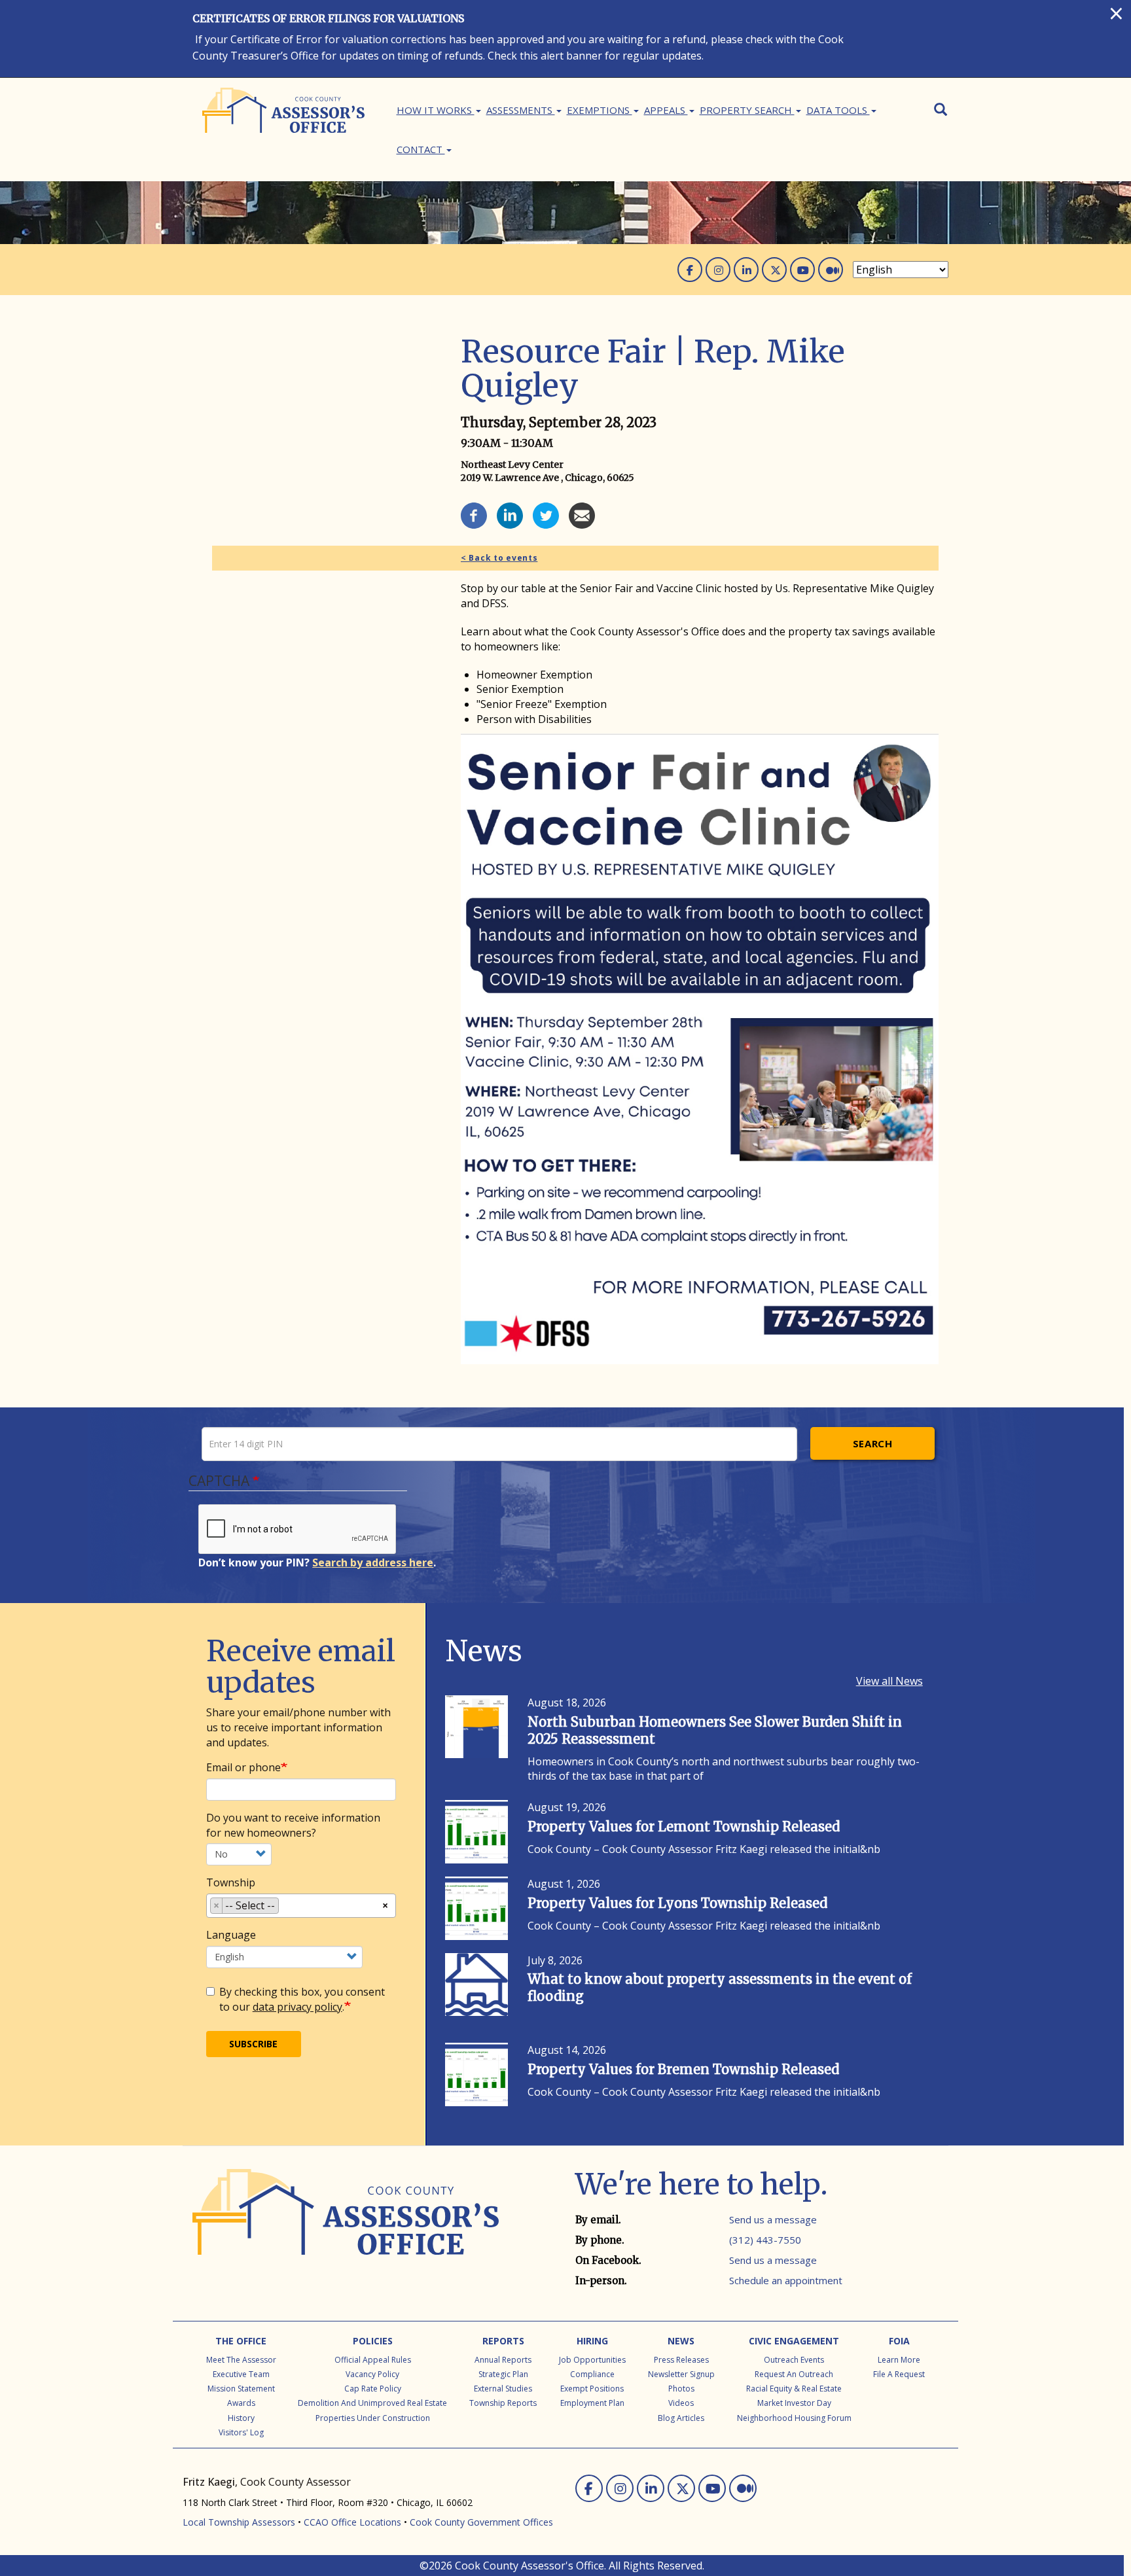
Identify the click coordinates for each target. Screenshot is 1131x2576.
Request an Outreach (794, 2374)
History (241, 2418)
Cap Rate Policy (373, 2389)
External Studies (503, 2389)
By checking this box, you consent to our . (302, 1999)
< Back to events (499, 558)
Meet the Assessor (241, 2360)
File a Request (899, 2374)
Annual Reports (503, 2360)
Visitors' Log (241, 2432)
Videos (681, 2403)
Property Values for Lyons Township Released (677, 1903)
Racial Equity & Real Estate (794, 2389)
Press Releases (681, 2360)
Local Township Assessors (239, 2522)
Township (231, 1882)
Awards (241, 2403)
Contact (421, 149)
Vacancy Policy (372, 2374)
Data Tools (838, 110)
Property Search (747, 110)
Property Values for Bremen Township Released (683, 2069)
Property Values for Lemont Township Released (684, 1826)
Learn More (899, 2360)
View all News (889, 1681)
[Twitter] (546, 514)
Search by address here (373, 1562)
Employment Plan (592, 2403)
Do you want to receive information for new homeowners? (293, 1825)
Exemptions (600, 110)
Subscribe (253, 2044)
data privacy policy (297, 2007)
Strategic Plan (503, 2374)
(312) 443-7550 (765, 2240)
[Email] (582, 514)
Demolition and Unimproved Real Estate (372, 2403)
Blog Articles (681, 2418)
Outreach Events (794, 2360)
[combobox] (301, 1906)
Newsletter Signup (681, 2374)
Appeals (666, 110)
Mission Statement (241, 2389)
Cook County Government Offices (481, 2522)
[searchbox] (286, 1908)
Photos (681, 2389)
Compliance (592, 2374)
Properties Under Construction (373, 2418)
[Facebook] (474, 514)
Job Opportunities (592, 2360)
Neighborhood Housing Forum (794, 2418)
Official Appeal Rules (373, 2360)
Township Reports (503, 2403)
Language (231, 1935)
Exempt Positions (592, 2389)
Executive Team (241, 2374)
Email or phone (243, 1767)
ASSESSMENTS (521, 110)
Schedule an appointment (786, 2280)
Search (873, 1443)
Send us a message (773, 2219)
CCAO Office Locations (352, 2522)
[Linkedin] (510, 514)
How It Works (436, 110)
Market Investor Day (794, 2403)
